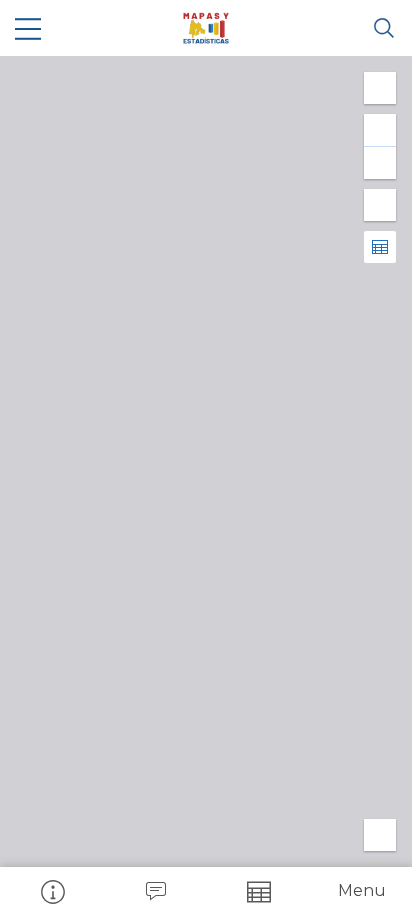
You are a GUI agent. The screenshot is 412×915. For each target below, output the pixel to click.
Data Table (257, 891)
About (51, 891)
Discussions (154, 891)
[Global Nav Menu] (28, 28)
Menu (362, 890)
